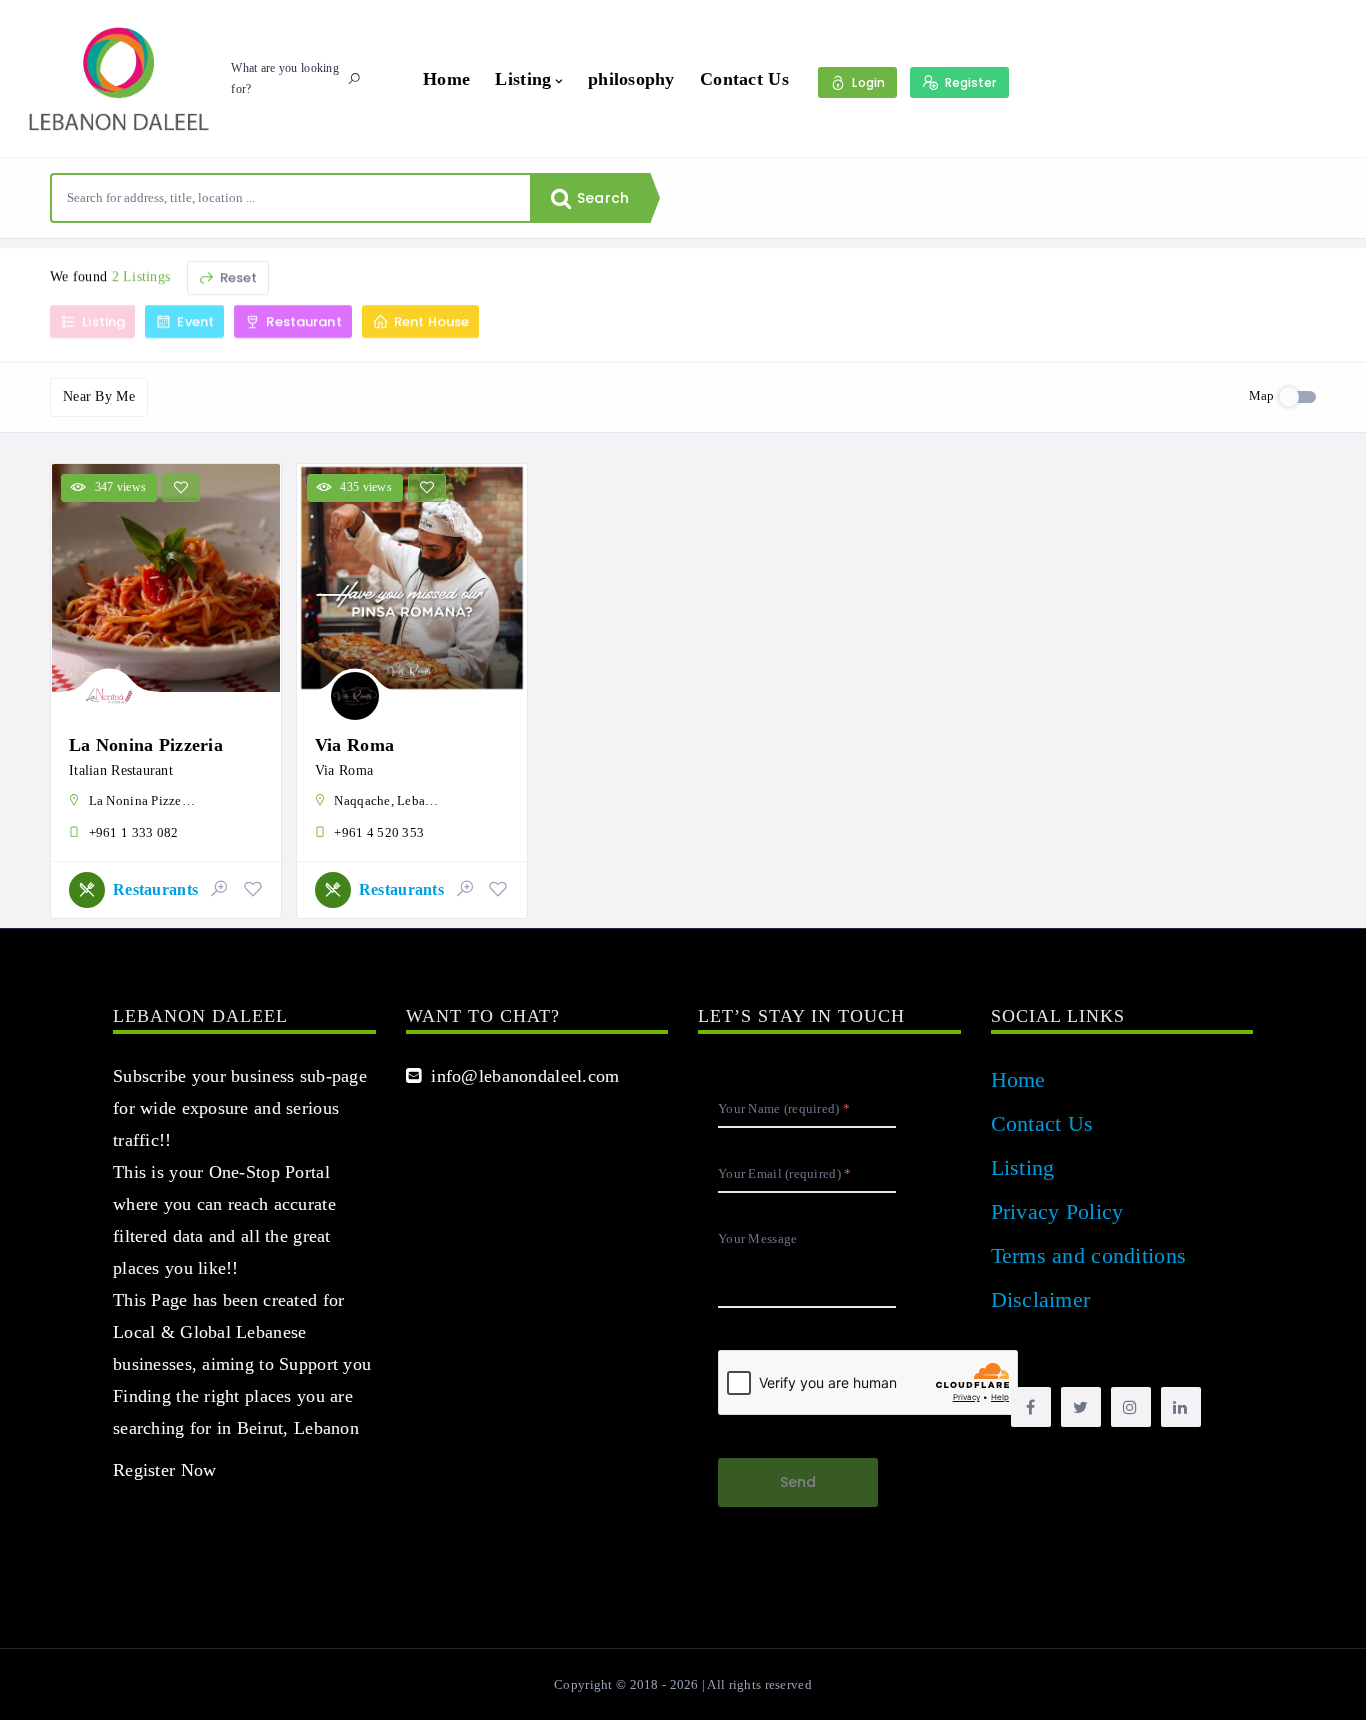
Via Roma (354, 745)
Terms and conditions (1089, 1255)
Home (446, 79)
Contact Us (744, 79)
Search (601, 198)
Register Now (164, 1470)
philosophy (631, 79)
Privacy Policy (1057, 1211)
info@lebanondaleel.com (520, 1076)
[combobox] (291, 198)
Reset (237, 277)
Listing (523, 79)
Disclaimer (1041, 1299)
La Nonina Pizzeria (146, 745)
